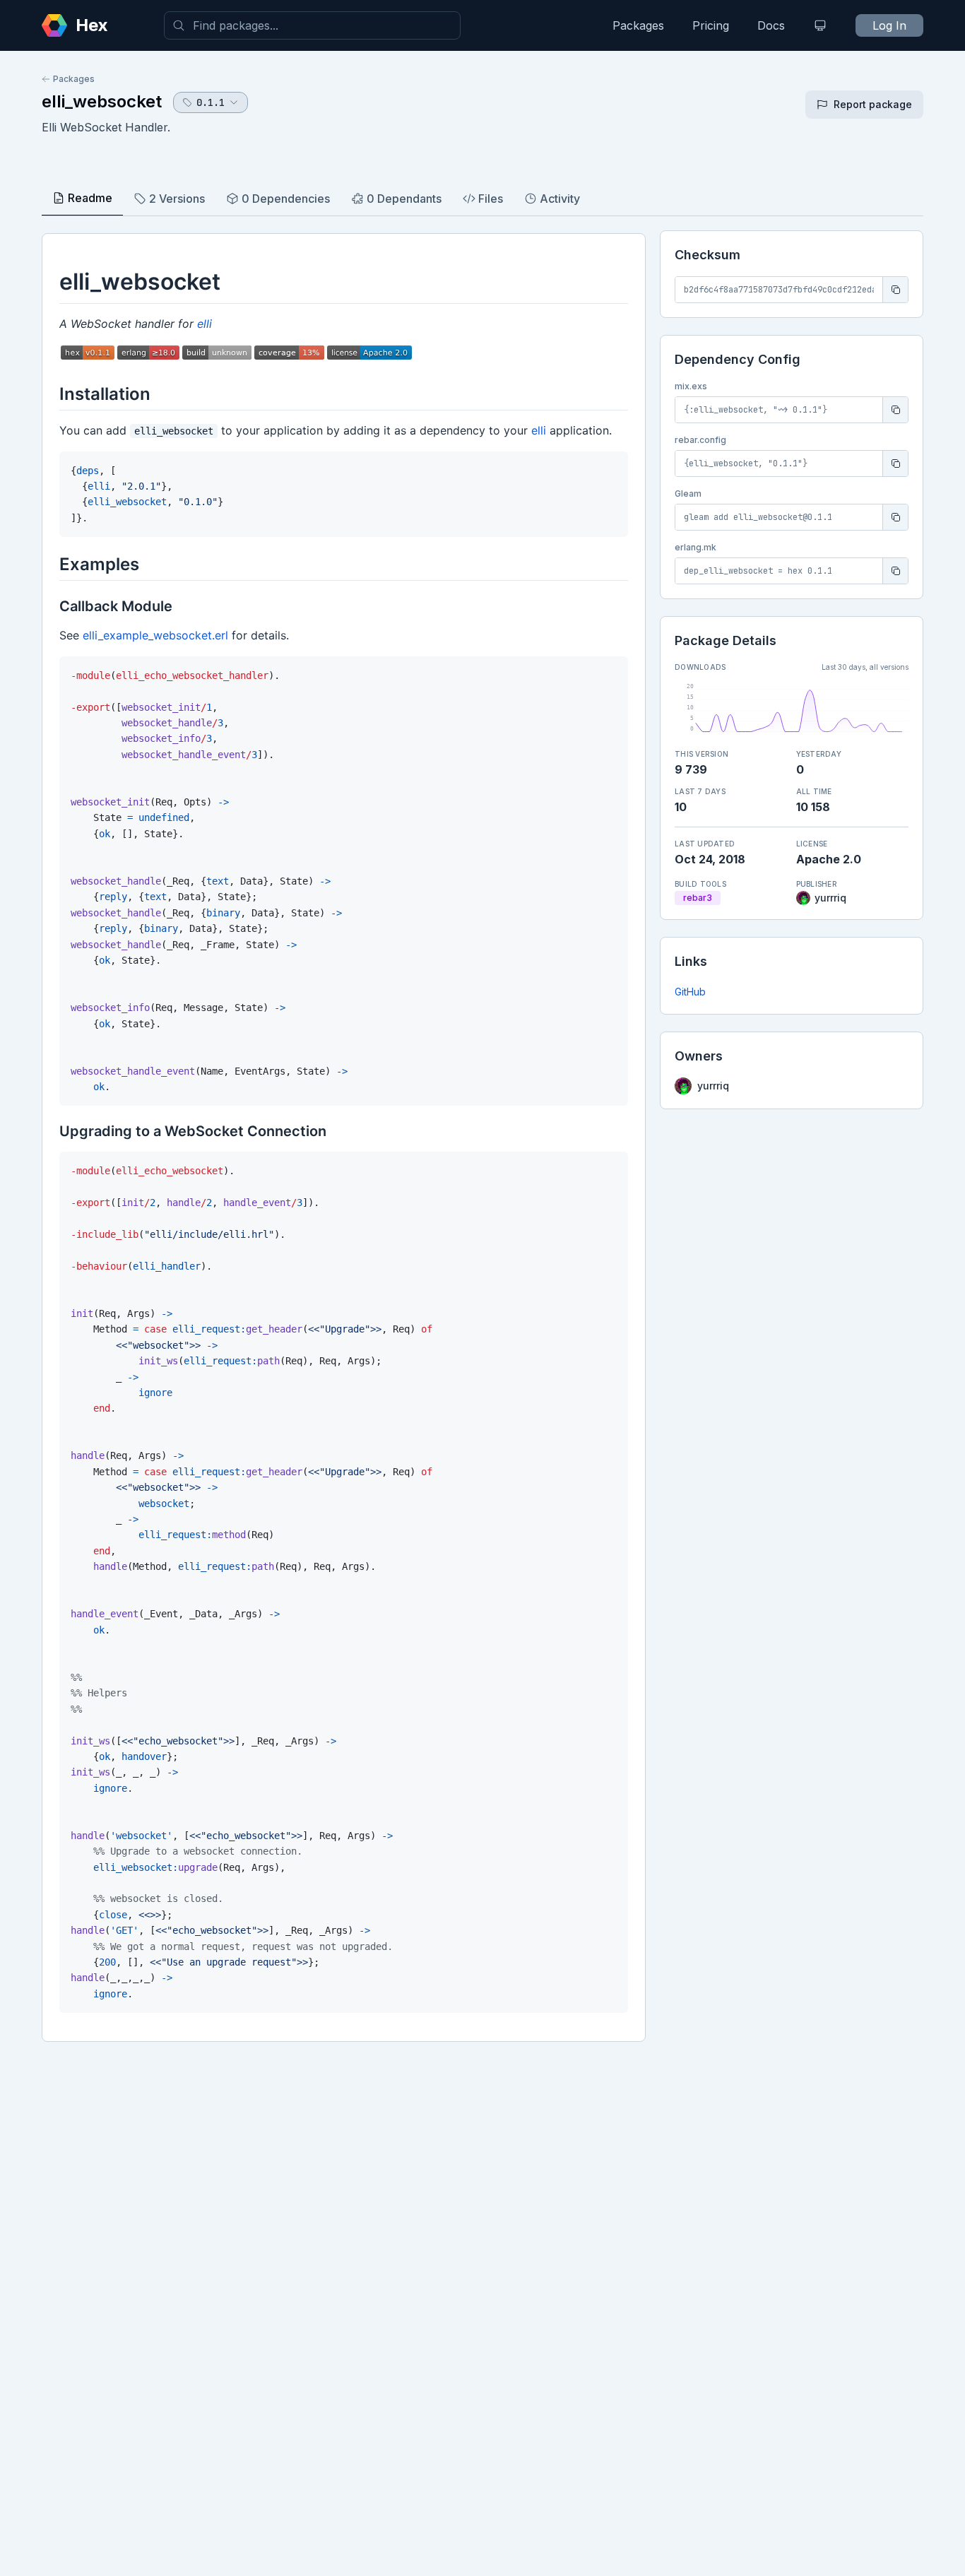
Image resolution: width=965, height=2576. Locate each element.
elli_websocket (102, 101)
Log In (889, 25)
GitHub (690, 992)
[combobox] (312, 25)
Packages (638, 25)
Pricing (711, 25)
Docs (771, 25)
